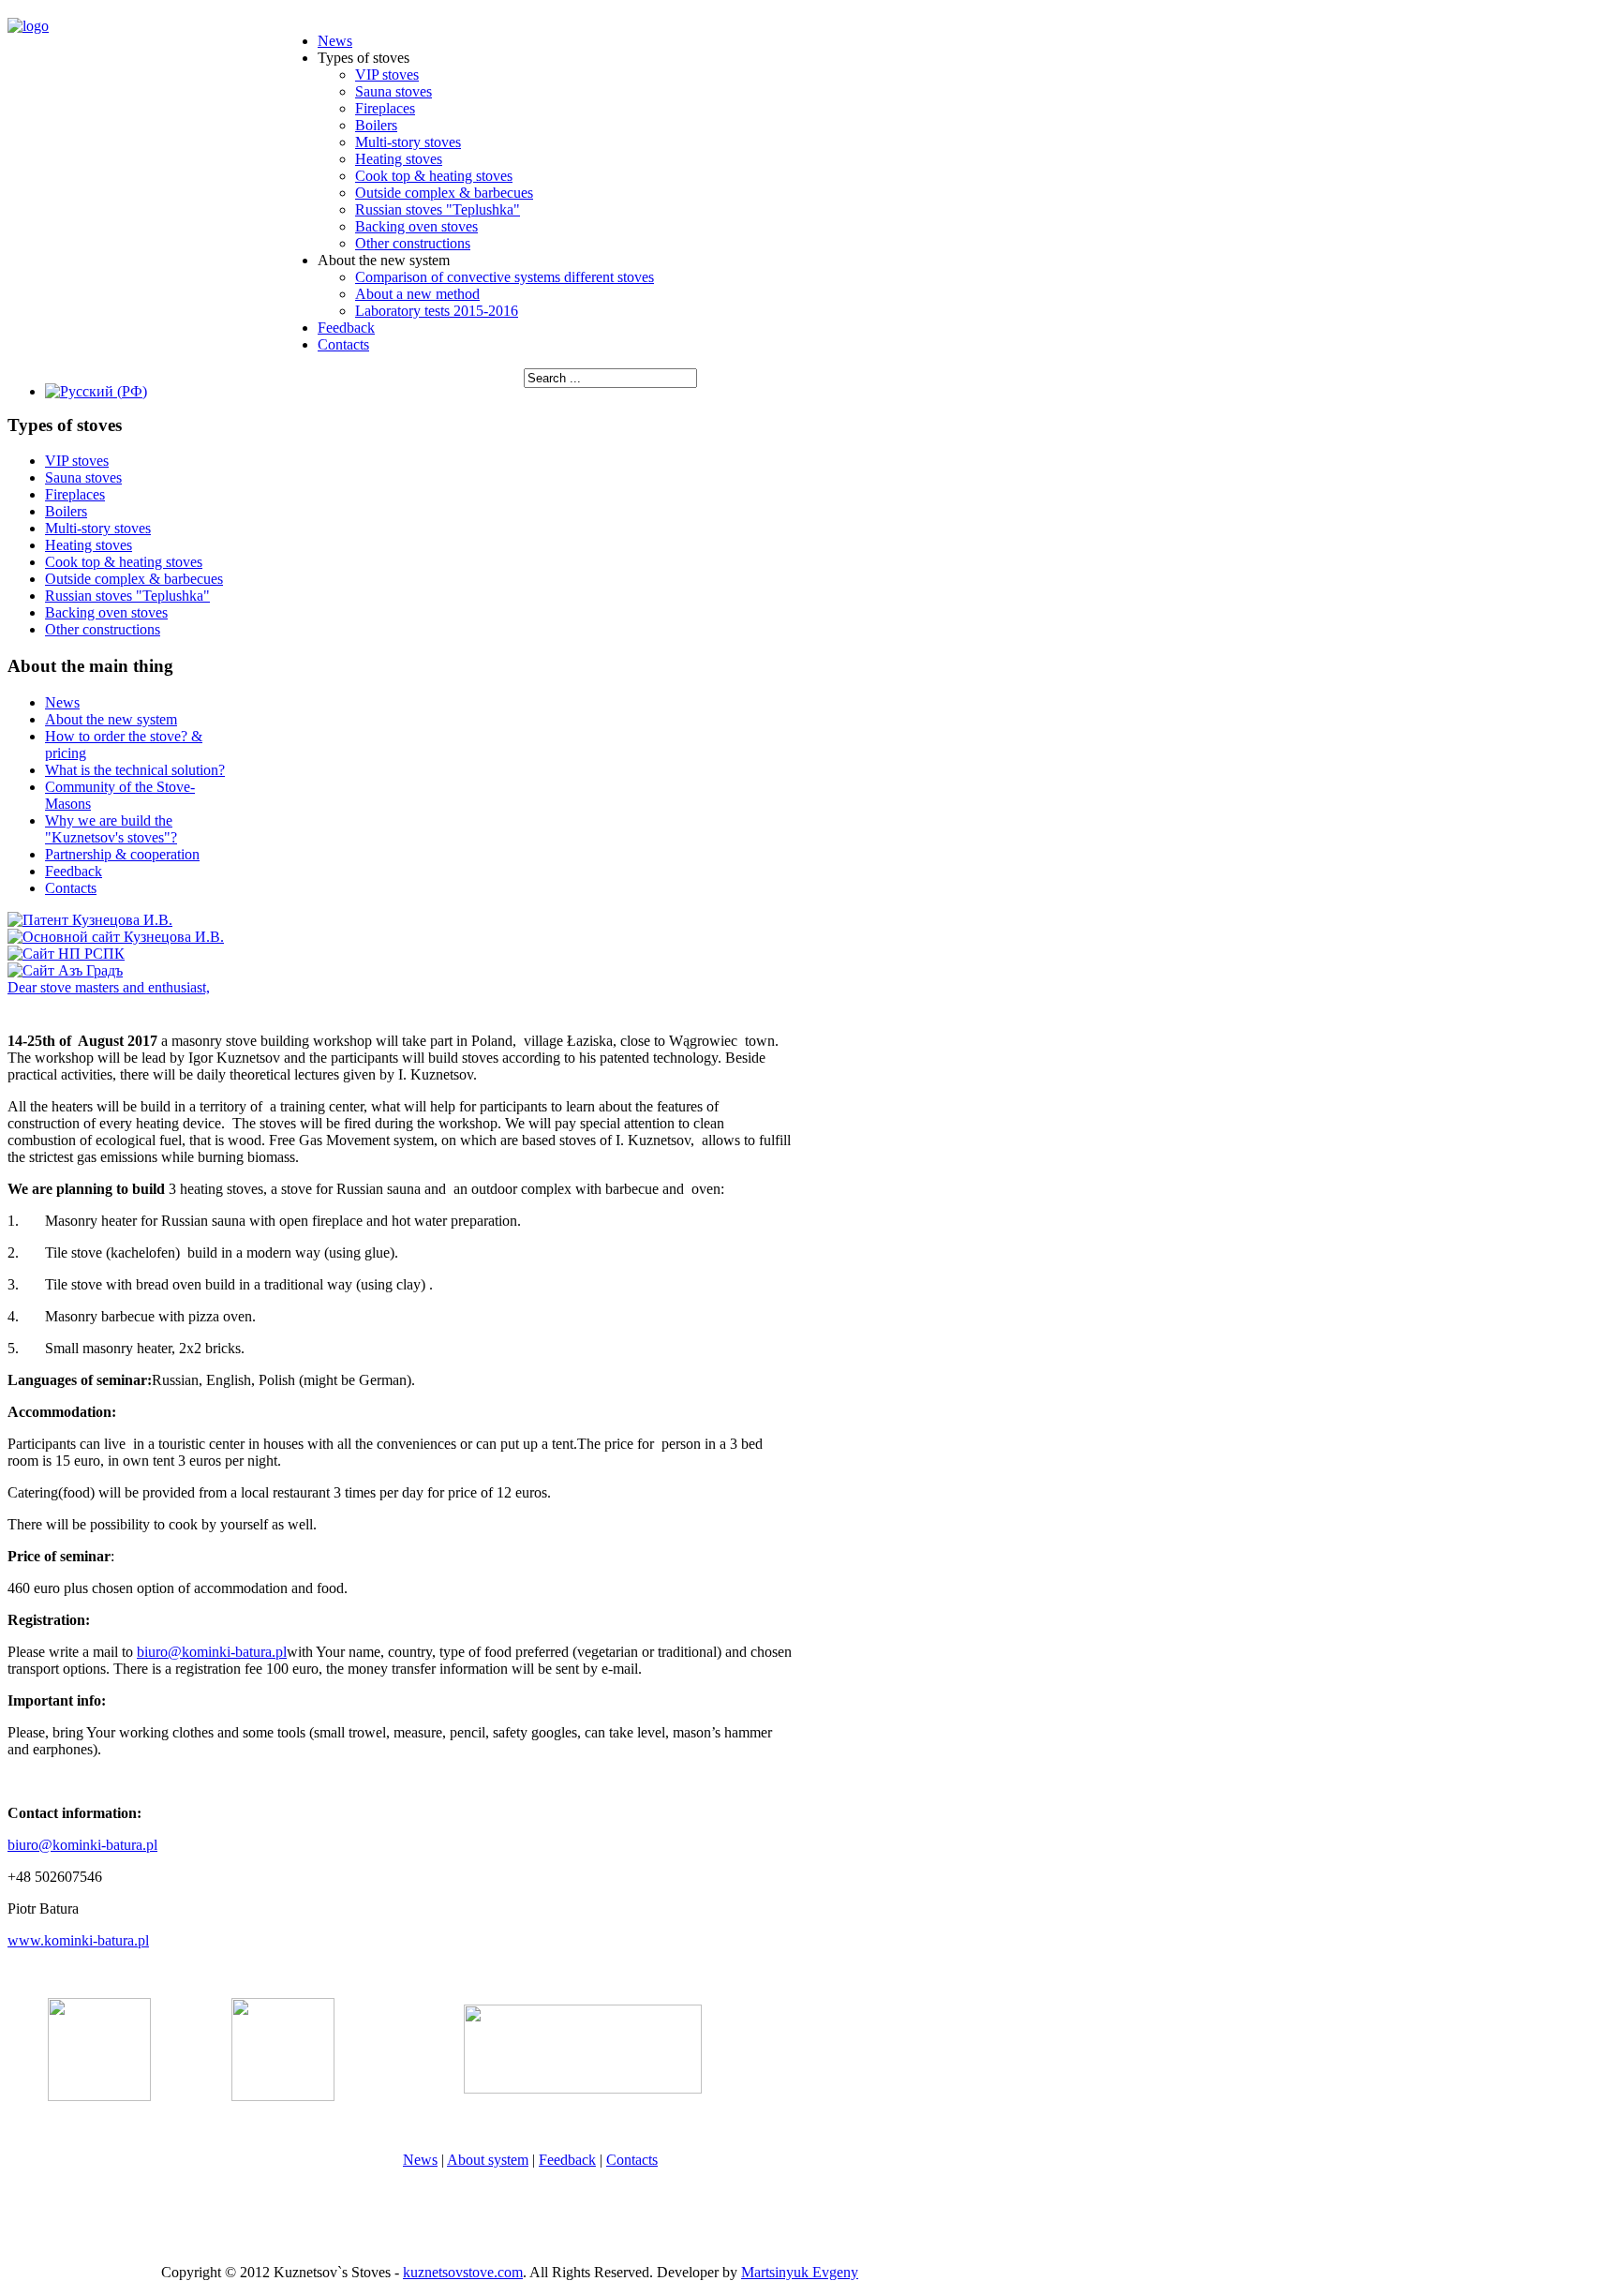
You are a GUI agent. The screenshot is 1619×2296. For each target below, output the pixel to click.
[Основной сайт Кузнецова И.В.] (116, 937)
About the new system (111, 719)
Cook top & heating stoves (434, 176)
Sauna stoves (394, 91)
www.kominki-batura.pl (78, 1940)
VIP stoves (387, 75)
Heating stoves (399, 159)
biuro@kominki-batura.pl (212, 1652)
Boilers (376, 125)
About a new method (417, 294)
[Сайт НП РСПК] (66, 954)
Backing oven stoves (416, 226)
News (335, 41)
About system (488, 2160)
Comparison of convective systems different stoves (505, 277)
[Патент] (90, 920)
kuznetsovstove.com (463, 2272)
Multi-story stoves (408, 142)
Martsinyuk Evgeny (800, 2272)
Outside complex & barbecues (444, 193)
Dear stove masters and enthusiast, (109, 987)
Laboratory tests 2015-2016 (437, 311)
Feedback (346, 328)
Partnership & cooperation (122, 854)
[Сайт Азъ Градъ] (65, 970)
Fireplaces (385, 108)
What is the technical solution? (135, 770)
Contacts (343, 344)
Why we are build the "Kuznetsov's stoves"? (111, 829)
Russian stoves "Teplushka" (438, 209)
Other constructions (413, 243)
